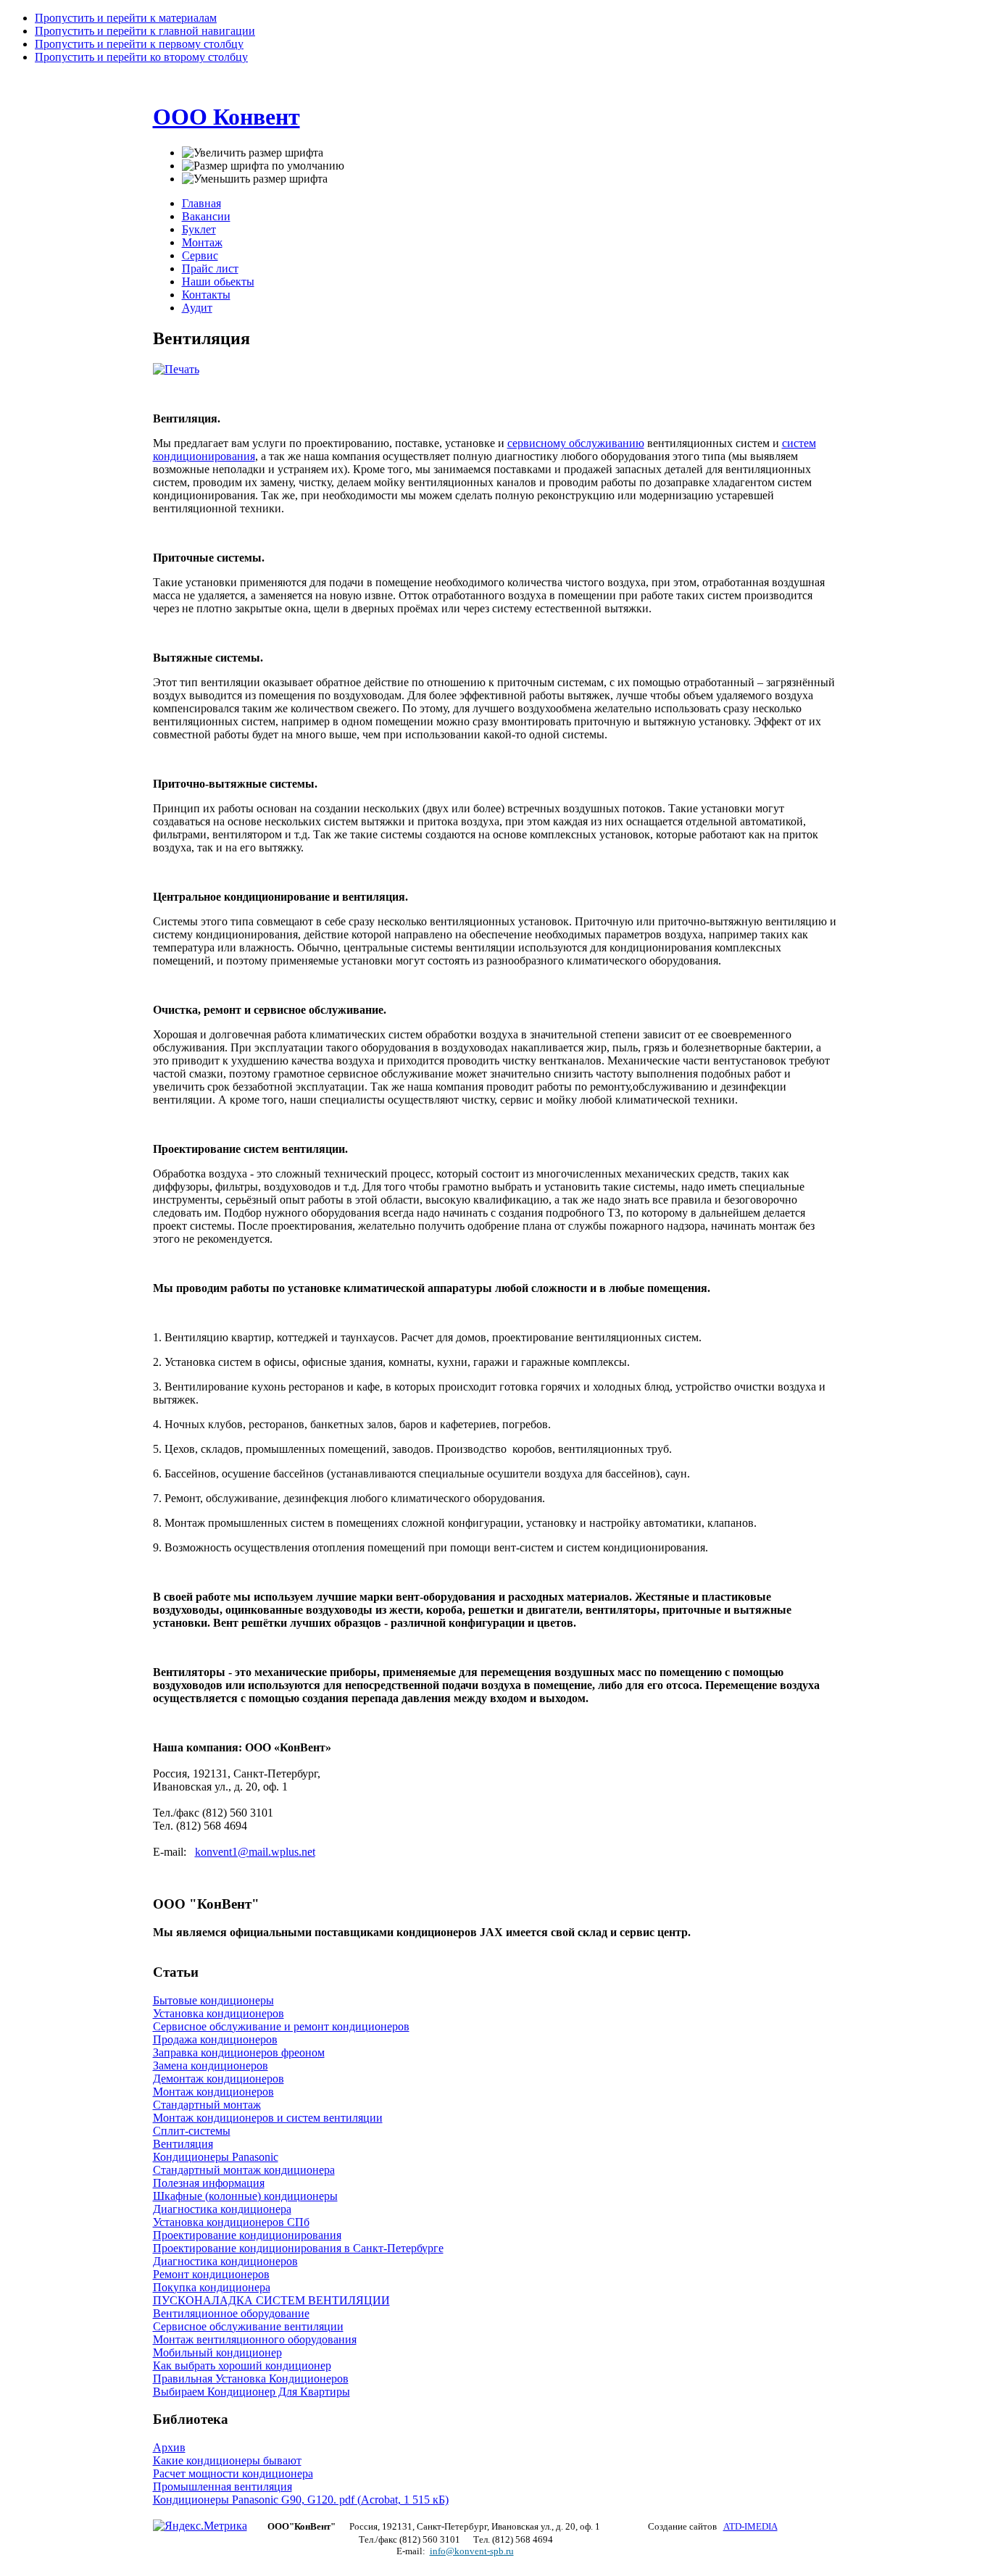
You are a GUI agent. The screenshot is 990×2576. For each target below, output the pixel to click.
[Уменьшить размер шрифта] (255, 179)
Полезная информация (209, 2183)
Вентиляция (183, 2144)
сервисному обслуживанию (576, 443)
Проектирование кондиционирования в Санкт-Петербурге (298, 2248)
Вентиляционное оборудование (231, 2313)
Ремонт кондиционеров (211, 2274)
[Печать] (176, 369)
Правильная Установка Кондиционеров (251, 2379)
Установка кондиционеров (219, 2013)
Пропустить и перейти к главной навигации (145, 31)
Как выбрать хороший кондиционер (242, 2365)
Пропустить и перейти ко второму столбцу (141, 57)
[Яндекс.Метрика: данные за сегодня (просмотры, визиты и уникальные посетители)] (200, 2526)
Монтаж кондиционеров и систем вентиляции (268, 2118)
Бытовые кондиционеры (213, 2000)
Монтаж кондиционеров (213, 2092)
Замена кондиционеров (211, 2066)
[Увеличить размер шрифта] (253, 153)
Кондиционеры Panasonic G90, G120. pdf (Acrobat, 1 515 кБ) (301, 2500)
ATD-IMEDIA (750, 2526)
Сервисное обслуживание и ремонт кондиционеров (281, 2026)
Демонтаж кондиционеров (219, 2079)
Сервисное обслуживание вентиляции (248, 2326)
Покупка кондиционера (212, 2287)
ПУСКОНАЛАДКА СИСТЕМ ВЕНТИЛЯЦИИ (271, 2300)
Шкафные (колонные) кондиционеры (245, 2196)
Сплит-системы (192, 2131)
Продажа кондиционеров (215, 2039)
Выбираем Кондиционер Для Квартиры (251, 2392)
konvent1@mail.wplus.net (255, 1852)
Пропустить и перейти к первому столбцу (139, 44)
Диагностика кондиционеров (225, 2261)
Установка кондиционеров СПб (231, 2222)
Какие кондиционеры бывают (227, 2460)
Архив (169, 2447)
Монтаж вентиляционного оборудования (255, 2339)
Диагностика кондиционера (222, 2209)
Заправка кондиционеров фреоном (239, 2052)
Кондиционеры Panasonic (216, 2157)
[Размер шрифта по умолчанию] (263, 166)
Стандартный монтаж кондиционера (244, 2170)
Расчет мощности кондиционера (233, 2473)
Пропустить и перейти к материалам (126, 18)
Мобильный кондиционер (217, 2352)
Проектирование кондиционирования (247, 2235)
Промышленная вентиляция (222, 2487)
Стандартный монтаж (207, 2105)
